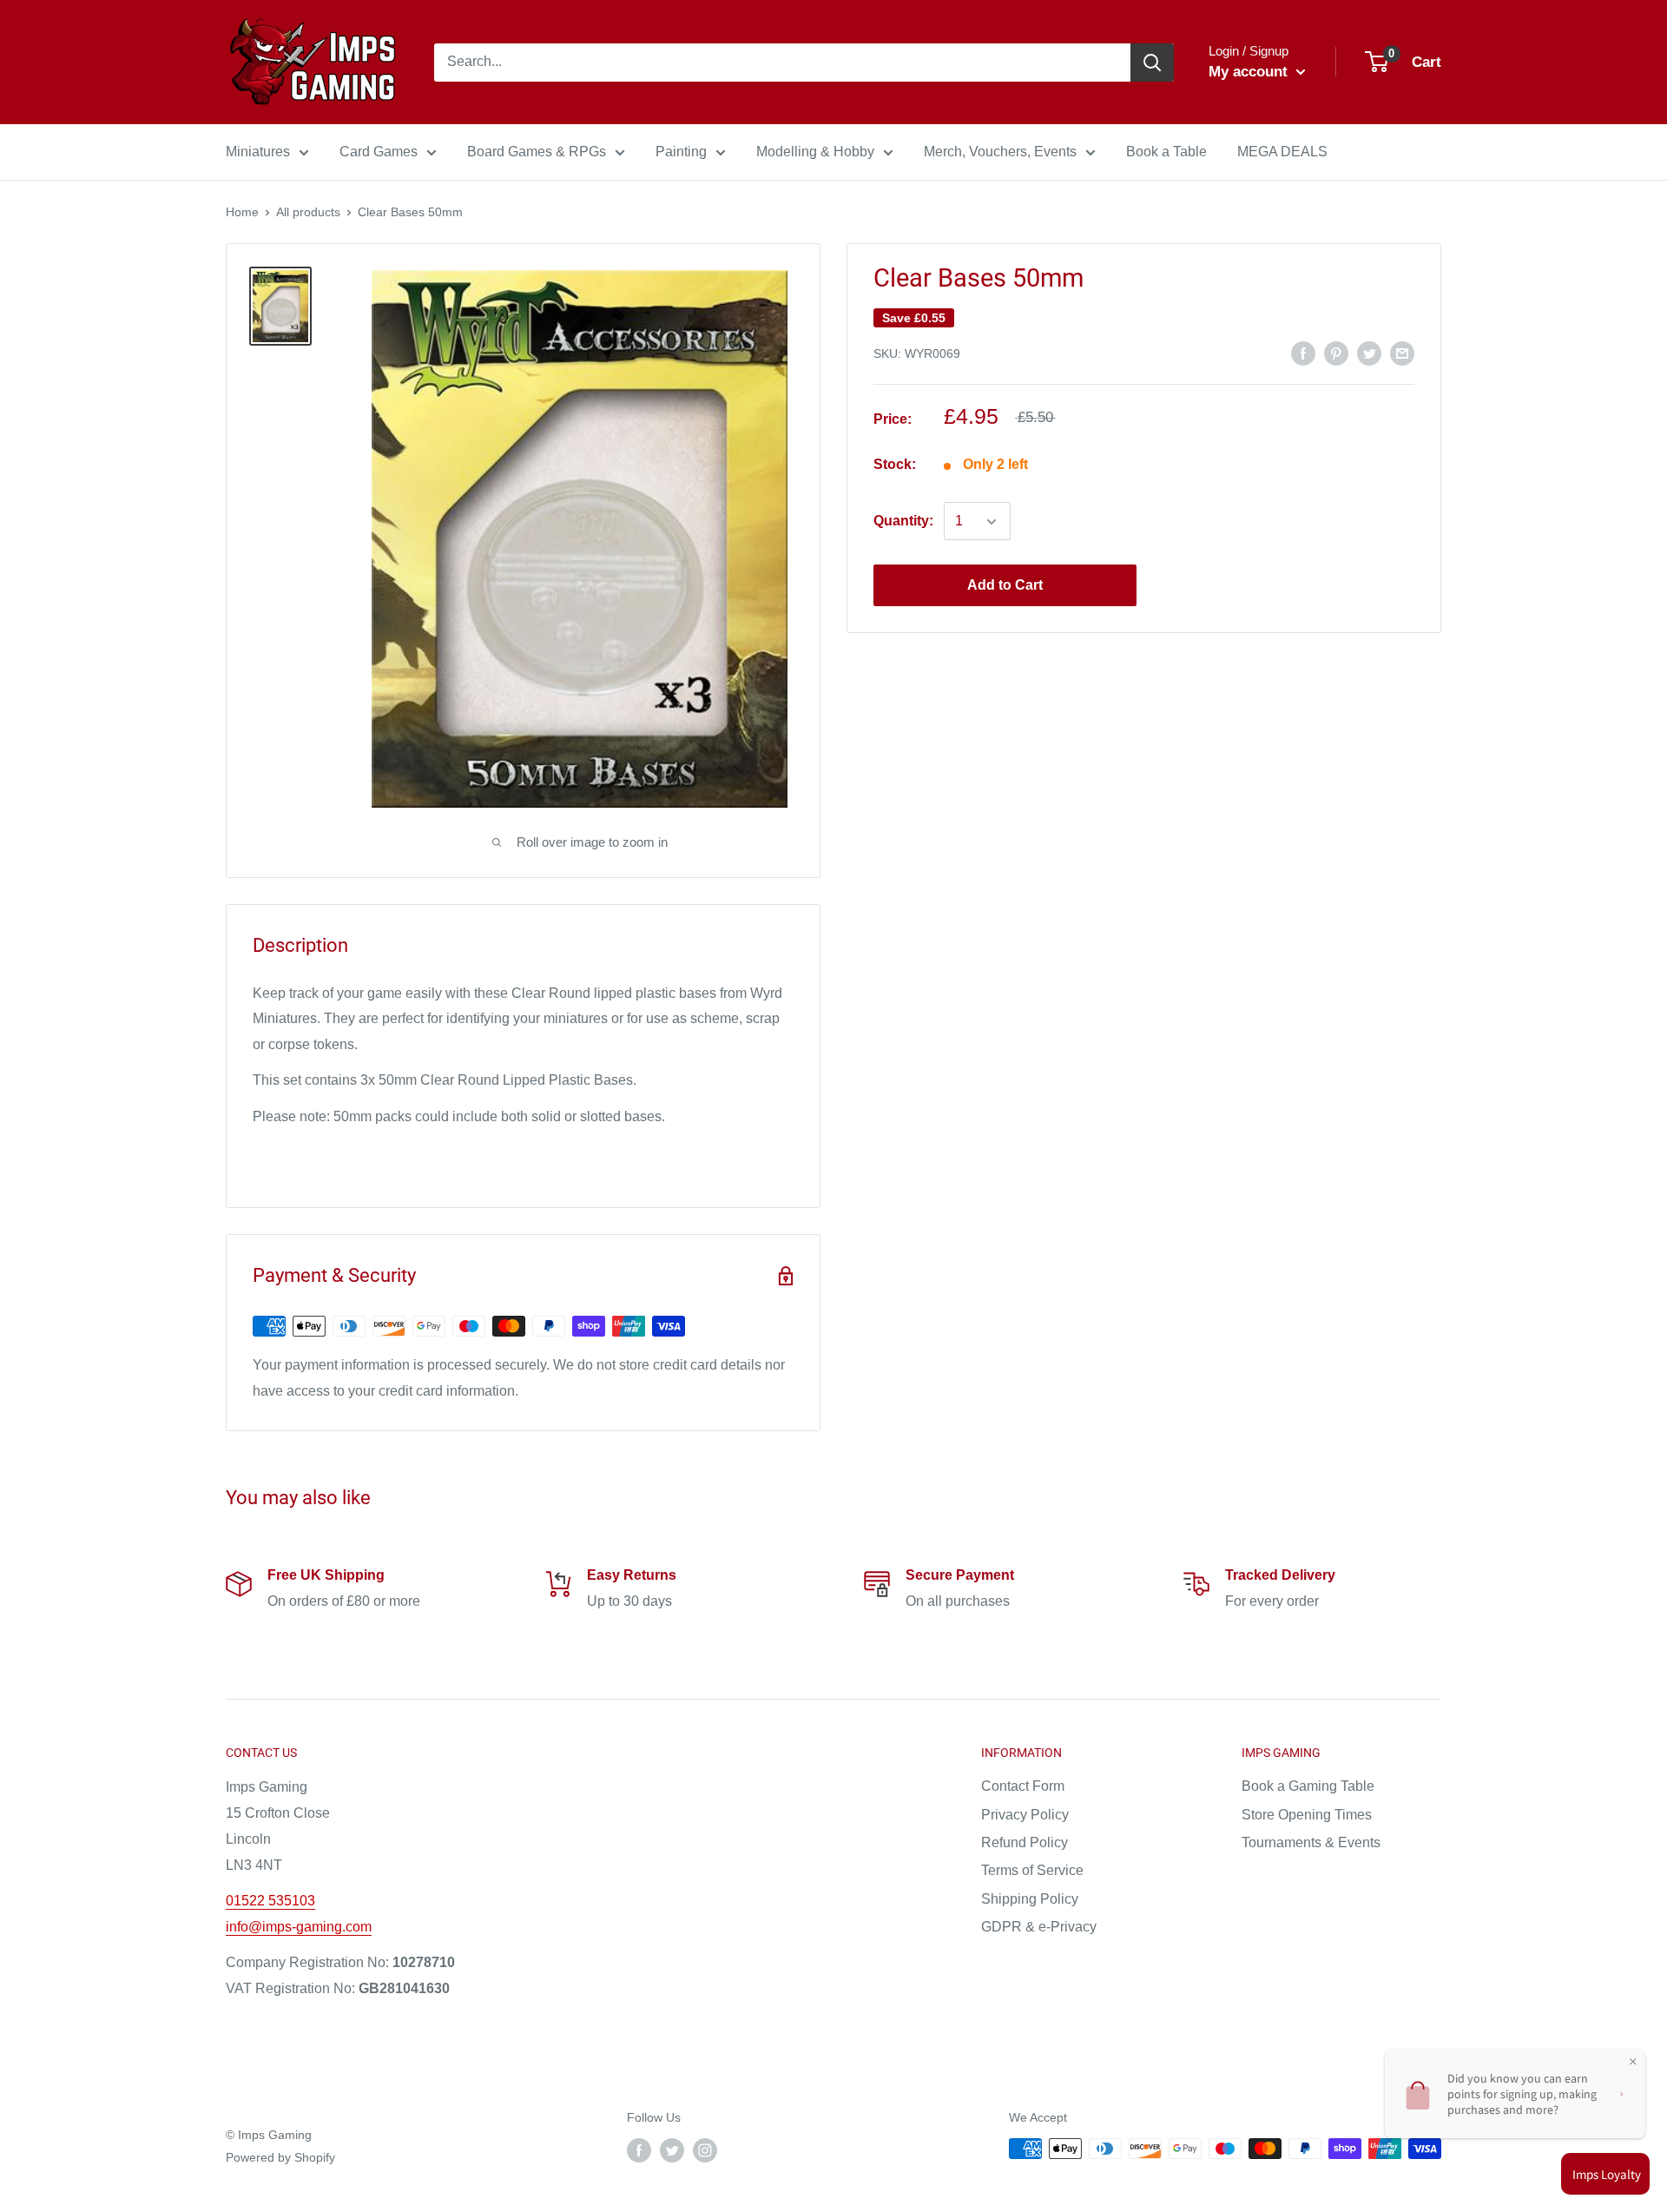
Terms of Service (1032, 1870)
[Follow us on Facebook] (639, 2150)
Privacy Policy (1025, 1815)
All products (308, 212)
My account (1250, 72)
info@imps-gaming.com (299, 1927)
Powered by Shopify (280, 2157)
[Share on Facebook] (1303, 353)
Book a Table (1166, 152)
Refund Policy (1025, 1842)
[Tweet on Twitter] (1369, 353)
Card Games (379, 152)
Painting (681, 152)
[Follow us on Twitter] (672, 2150)
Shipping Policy (1030, 1899)
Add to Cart (1005, 586)
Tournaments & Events (1311, 1842)
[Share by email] (1402, 353)
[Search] (1152, 63)
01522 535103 (270, 1901)
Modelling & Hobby (815, 152)
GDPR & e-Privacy (1039, 1927)
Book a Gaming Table (1308, 1786)
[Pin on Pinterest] (1336, 353)
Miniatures (258, 152)
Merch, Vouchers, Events (1000, 152)
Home (242, 212)
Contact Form (1023, 1786)
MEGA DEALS (1282, 152)
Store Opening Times (1307, 1815)
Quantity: (903, 522)
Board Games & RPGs (537, 152)
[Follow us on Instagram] (705, 2150)
